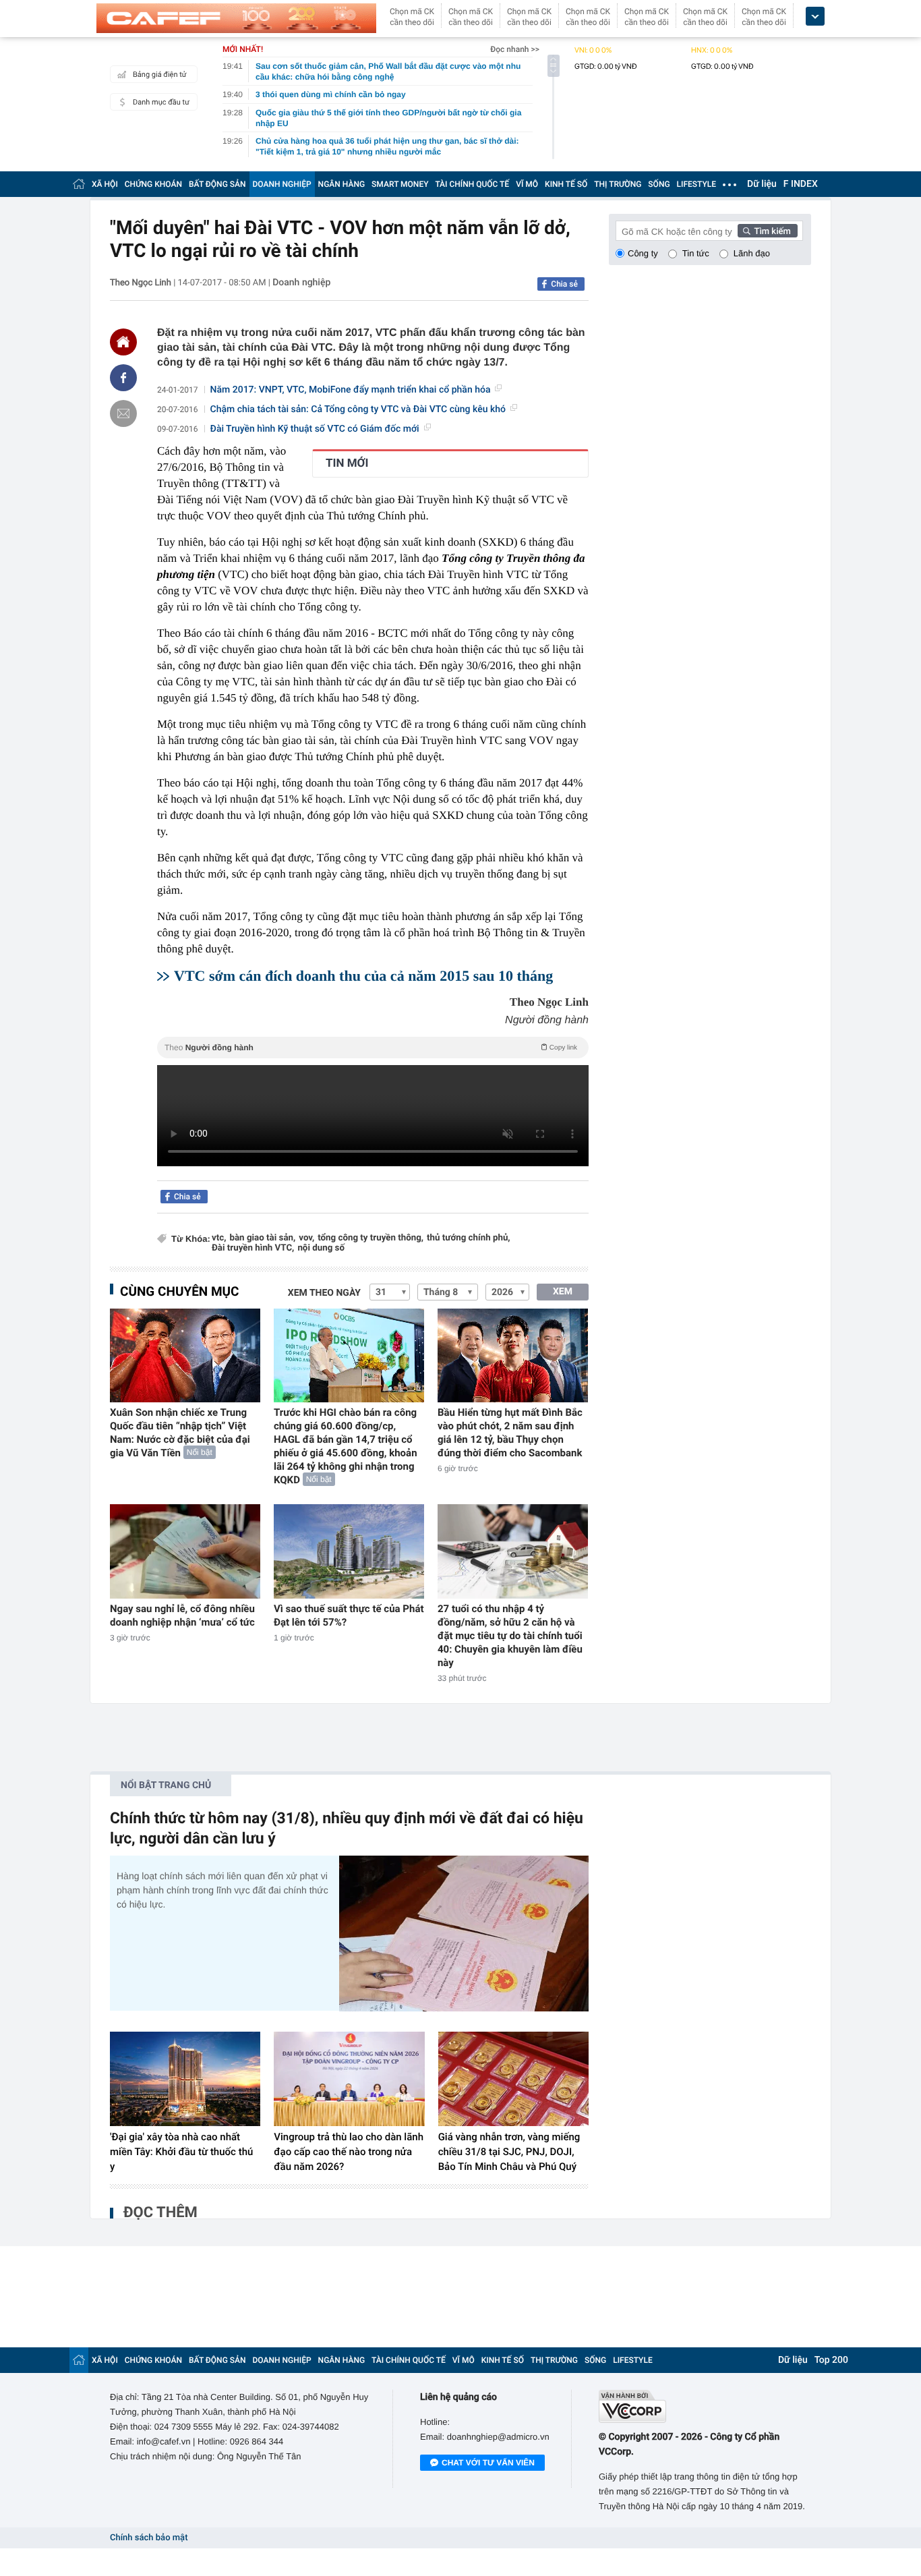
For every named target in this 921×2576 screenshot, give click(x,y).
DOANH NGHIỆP (282, 184)
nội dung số (321, 1248)
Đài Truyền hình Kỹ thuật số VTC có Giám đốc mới (315, 429)
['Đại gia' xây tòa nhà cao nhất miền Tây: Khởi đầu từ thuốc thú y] (185, 2079)
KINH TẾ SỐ (566, 184)
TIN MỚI (347, 463)
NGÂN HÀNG (342, 184)
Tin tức (696, 253)
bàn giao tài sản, (262, 1238)
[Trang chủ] (79, 184)
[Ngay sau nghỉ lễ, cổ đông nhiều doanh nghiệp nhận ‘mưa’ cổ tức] (185, 1551)
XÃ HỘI (105, 184)
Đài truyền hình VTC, (253, 1248)
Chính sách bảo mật (149, 2538)
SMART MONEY (400, 184)
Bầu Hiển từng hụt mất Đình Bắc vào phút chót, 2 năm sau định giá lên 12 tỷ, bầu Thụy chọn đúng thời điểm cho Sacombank (510, 1433)
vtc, (219, 1238)
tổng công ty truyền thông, (370, 1238)
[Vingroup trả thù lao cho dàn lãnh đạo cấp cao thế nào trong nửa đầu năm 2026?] (349, 2079)
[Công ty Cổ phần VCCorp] (705, 2406)
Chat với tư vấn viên (488, 2463)
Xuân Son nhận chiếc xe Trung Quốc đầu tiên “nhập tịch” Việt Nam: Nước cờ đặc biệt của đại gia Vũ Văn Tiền (180, 1433)
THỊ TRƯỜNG (618, 184)
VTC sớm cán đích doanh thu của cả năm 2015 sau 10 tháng (363, 976)
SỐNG (659, 184)
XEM (563, 1292)
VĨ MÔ (527, 184)
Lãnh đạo (752, 253)
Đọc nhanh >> (515, 49)
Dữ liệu (762, 184)
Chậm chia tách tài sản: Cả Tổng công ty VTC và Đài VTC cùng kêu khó (358, 409)
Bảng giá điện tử (160, 75)
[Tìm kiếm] (768, 231)
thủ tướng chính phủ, (468, 1238)
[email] (123, 413)
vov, (306, 1238)
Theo (371, 1048)
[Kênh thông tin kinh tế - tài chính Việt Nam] (236, 18)
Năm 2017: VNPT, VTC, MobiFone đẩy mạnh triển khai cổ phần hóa (351, 390)
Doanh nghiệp (301, 283)
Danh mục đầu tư (161, 102)
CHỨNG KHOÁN (153, 184)
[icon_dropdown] (815, 17)
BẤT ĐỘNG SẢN (217, 184)
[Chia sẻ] (123, 378)
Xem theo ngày (324, 1293)
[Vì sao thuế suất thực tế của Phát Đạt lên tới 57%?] (349, 1551)
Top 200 (831, 2360)
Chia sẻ (564, 284)
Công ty (643, 253)
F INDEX (801, 184)
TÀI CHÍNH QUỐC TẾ (472, 184)
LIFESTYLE (696, 184)
